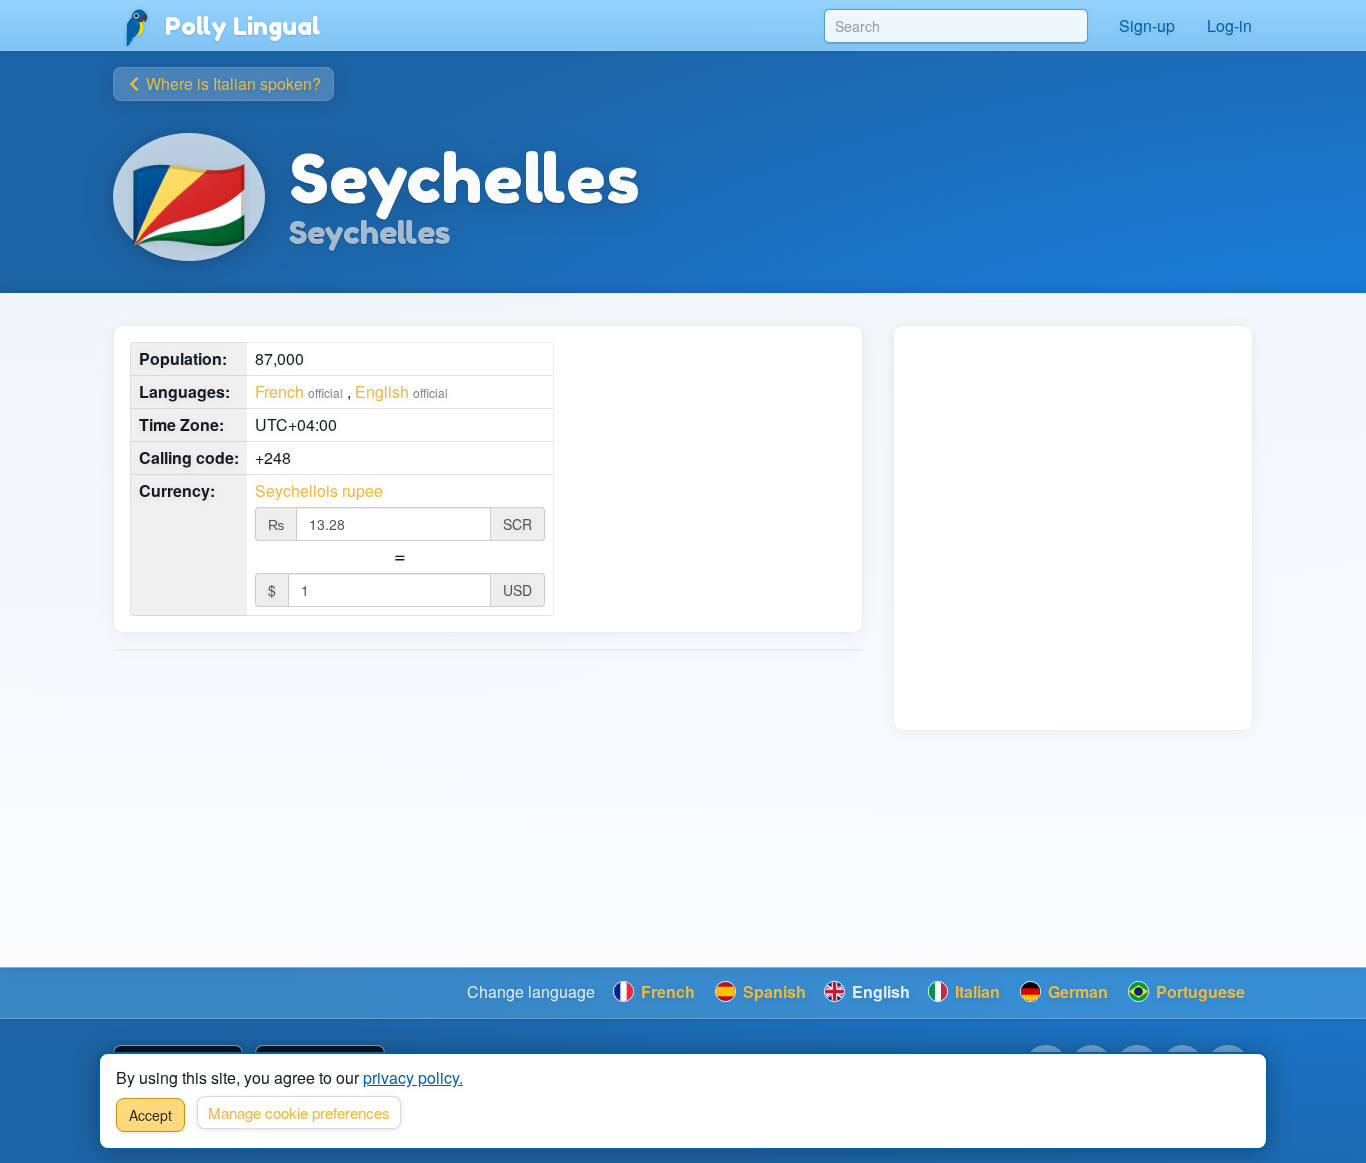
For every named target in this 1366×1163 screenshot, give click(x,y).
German (1076, 991)
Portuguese (1198, 991)
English (382, 391)
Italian (975, 991)
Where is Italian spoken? (231, 83)
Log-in (1229, 25)
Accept (150, 1115)
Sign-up (1147, 25)
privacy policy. (413, 1077)
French (279, 391)
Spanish (772, 991)
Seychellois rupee (319, 491)
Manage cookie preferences (299, 1112)
